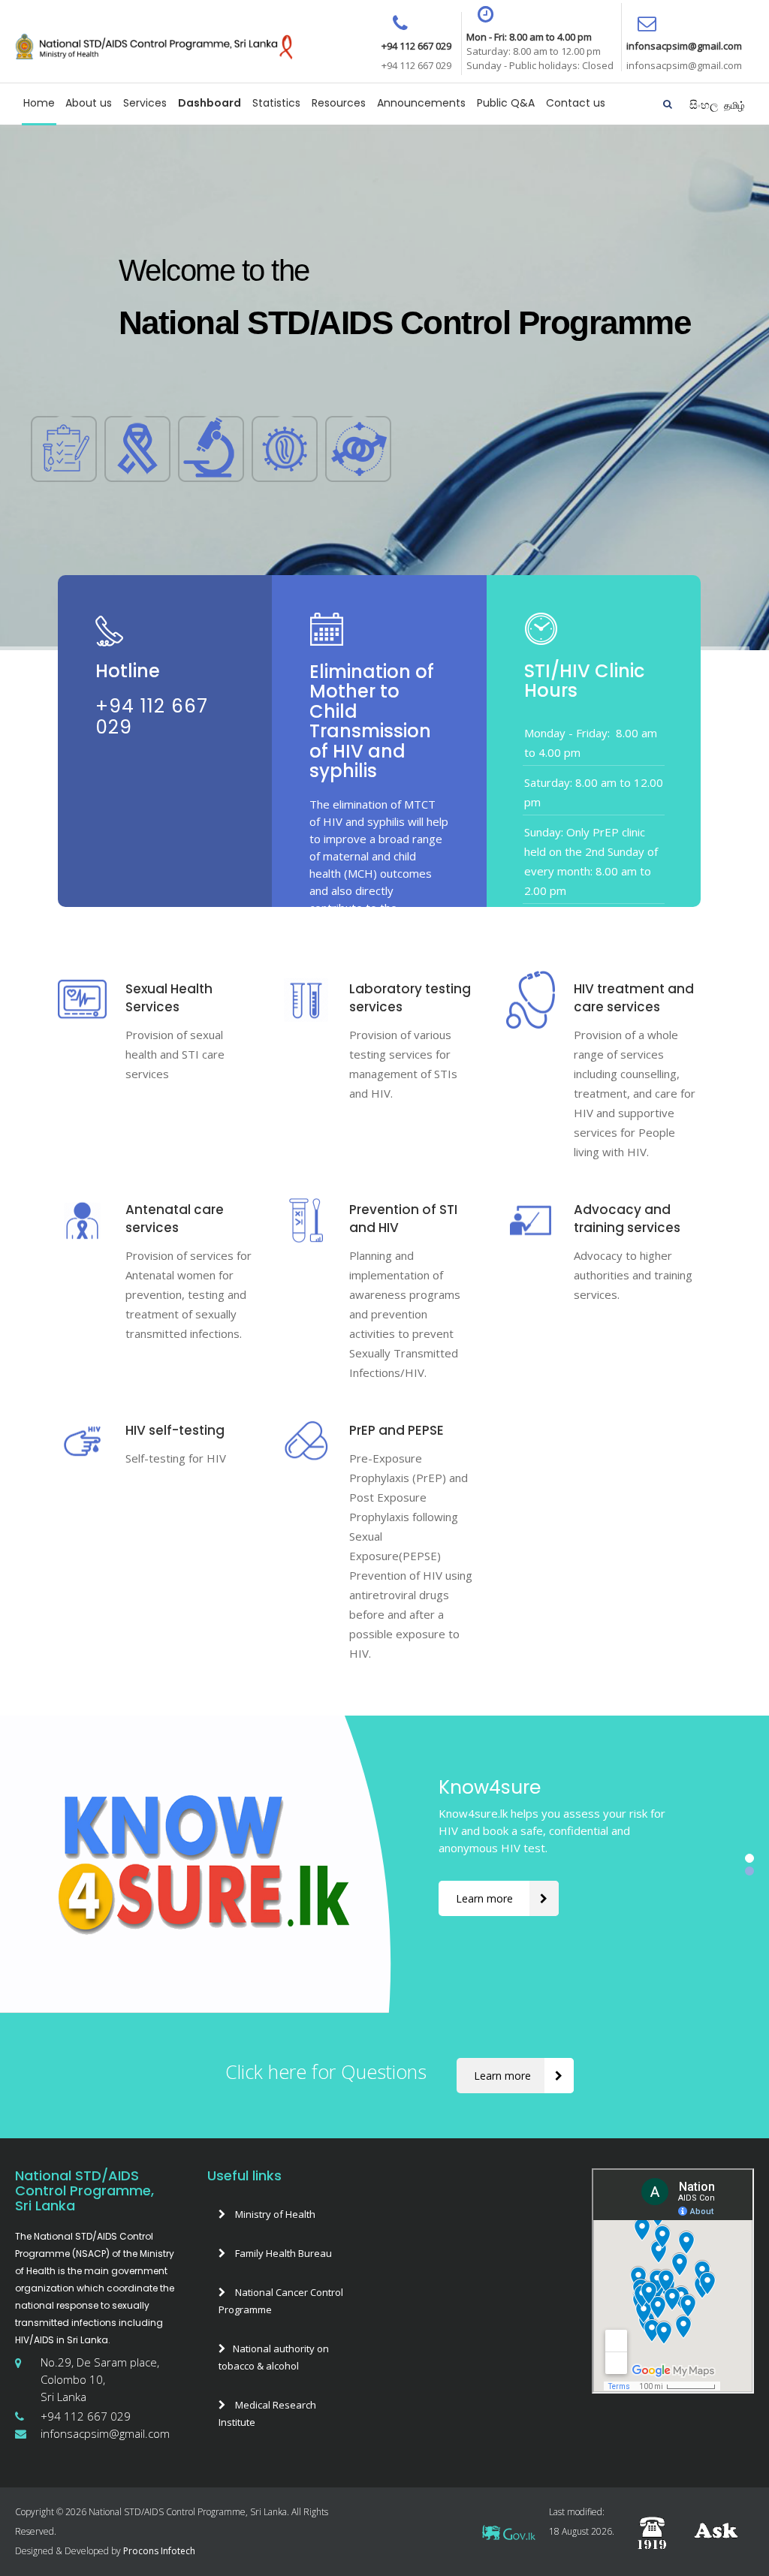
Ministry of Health (274, 2214)
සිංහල (705, 104)
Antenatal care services (175, 1219)
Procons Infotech (158, 2551)
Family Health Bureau (282, 2253)
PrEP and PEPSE (397, 1430)
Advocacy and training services (627, 1219)
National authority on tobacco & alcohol (274, 2357)
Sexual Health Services (169, 998)
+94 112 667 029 (86, 2416)
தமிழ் (734, 105)
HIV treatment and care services (634, 998)
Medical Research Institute (267, 2413)
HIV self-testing (175, 1430)
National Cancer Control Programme (281, 2301)
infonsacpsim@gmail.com (105, 2433)
